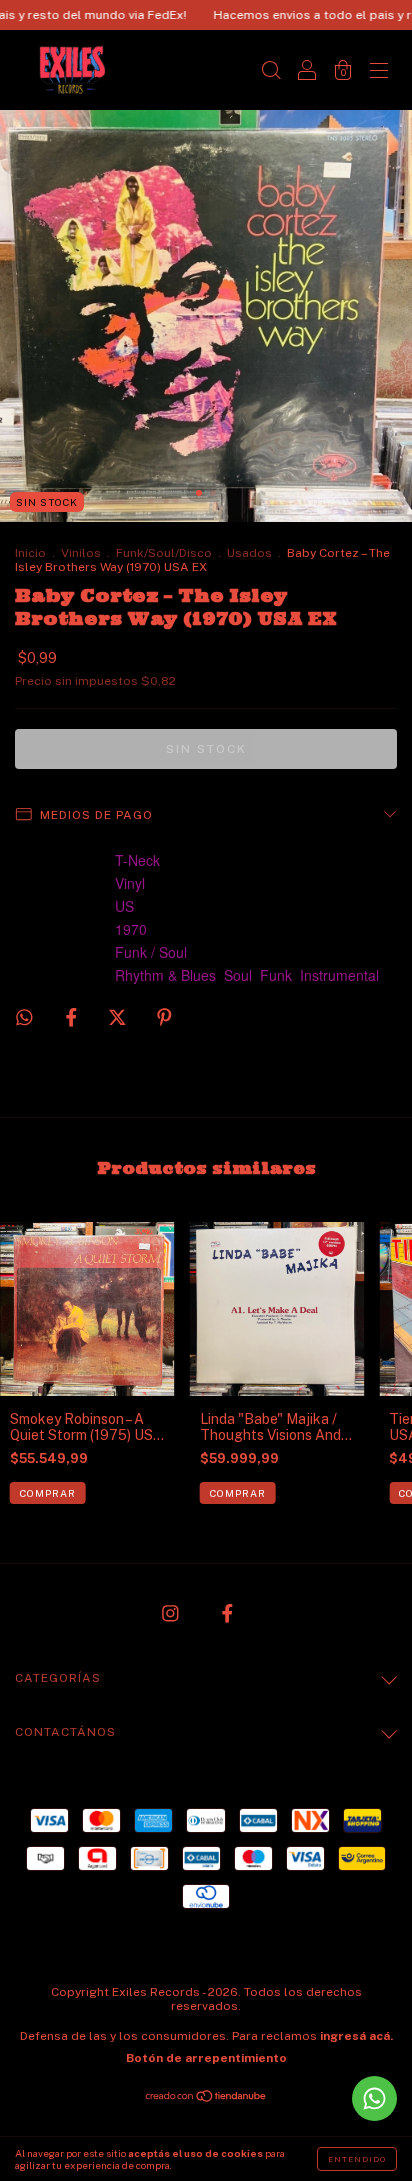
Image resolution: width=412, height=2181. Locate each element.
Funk (276, 975)
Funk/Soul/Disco (164, 553)
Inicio (30, 553)
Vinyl (130, 883)
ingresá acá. (356, 2036)
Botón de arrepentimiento (206, 2058)
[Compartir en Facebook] (73, 1017)
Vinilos (81, 553)
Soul (238, 975)
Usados (249, 553)
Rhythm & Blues (165, 975)
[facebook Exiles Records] (227, 1614)
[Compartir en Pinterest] (164, 1017)
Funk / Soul (151, 952)
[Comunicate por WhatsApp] (374, 2098)
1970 (131, 929)
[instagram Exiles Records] (172, 1614)
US (124, 906)
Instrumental (339, 975)
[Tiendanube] (206, 2098)
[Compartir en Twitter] (119, 1017)
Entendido (357, 2159)
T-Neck (137, 860)
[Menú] (379, 72)
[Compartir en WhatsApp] (24, 1017)
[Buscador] (271, 72)
